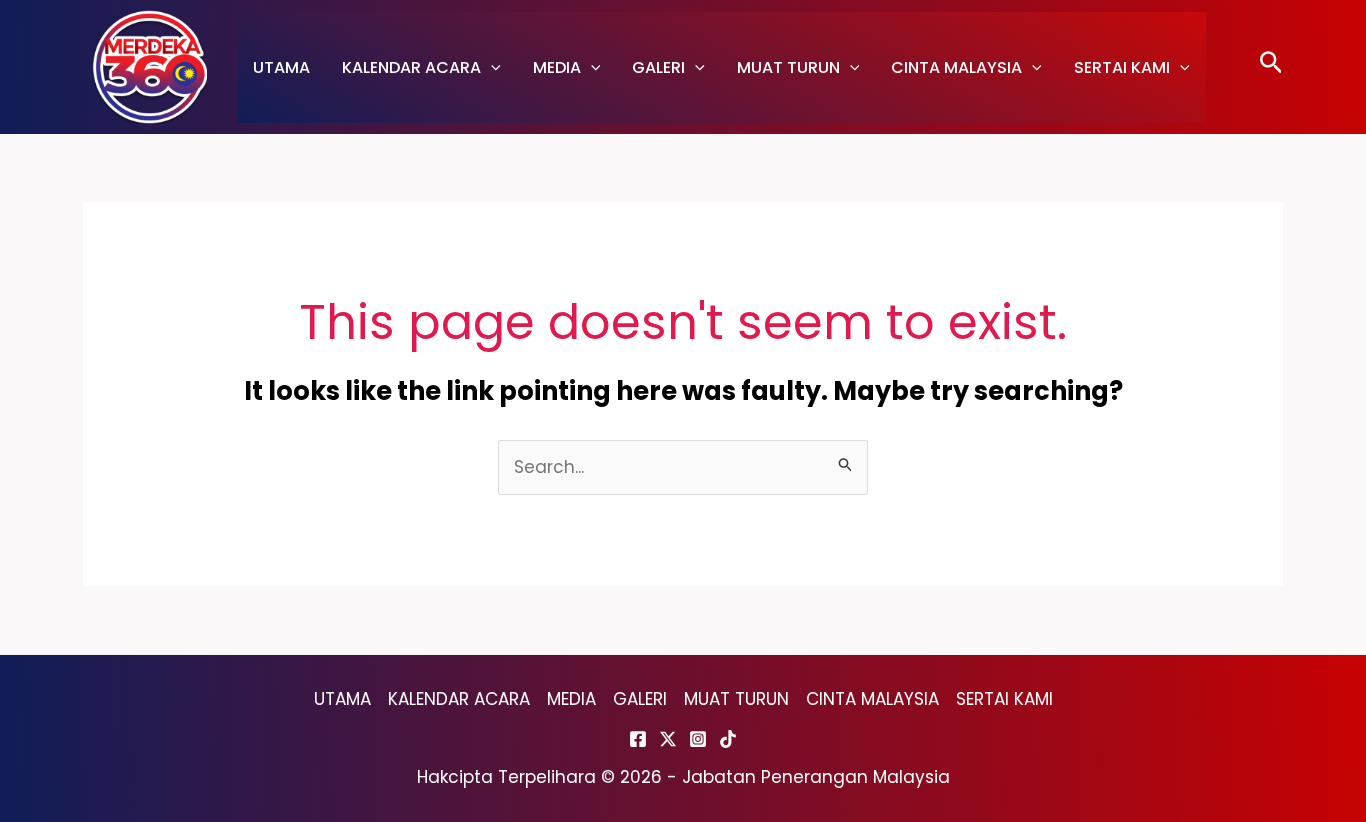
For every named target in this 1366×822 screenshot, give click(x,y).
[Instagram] (698, 739)
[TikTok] (728, 739)
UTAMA (281, 67)
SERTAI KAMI (1122, 67)
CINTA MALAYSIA (956, 67)
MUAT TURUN (788, 67)
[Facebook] (638, 739)
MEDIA (557, 67)
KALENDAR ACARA (411, 67)
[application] (491, 67)
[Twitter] (668, 739)
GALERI (658, 67)
